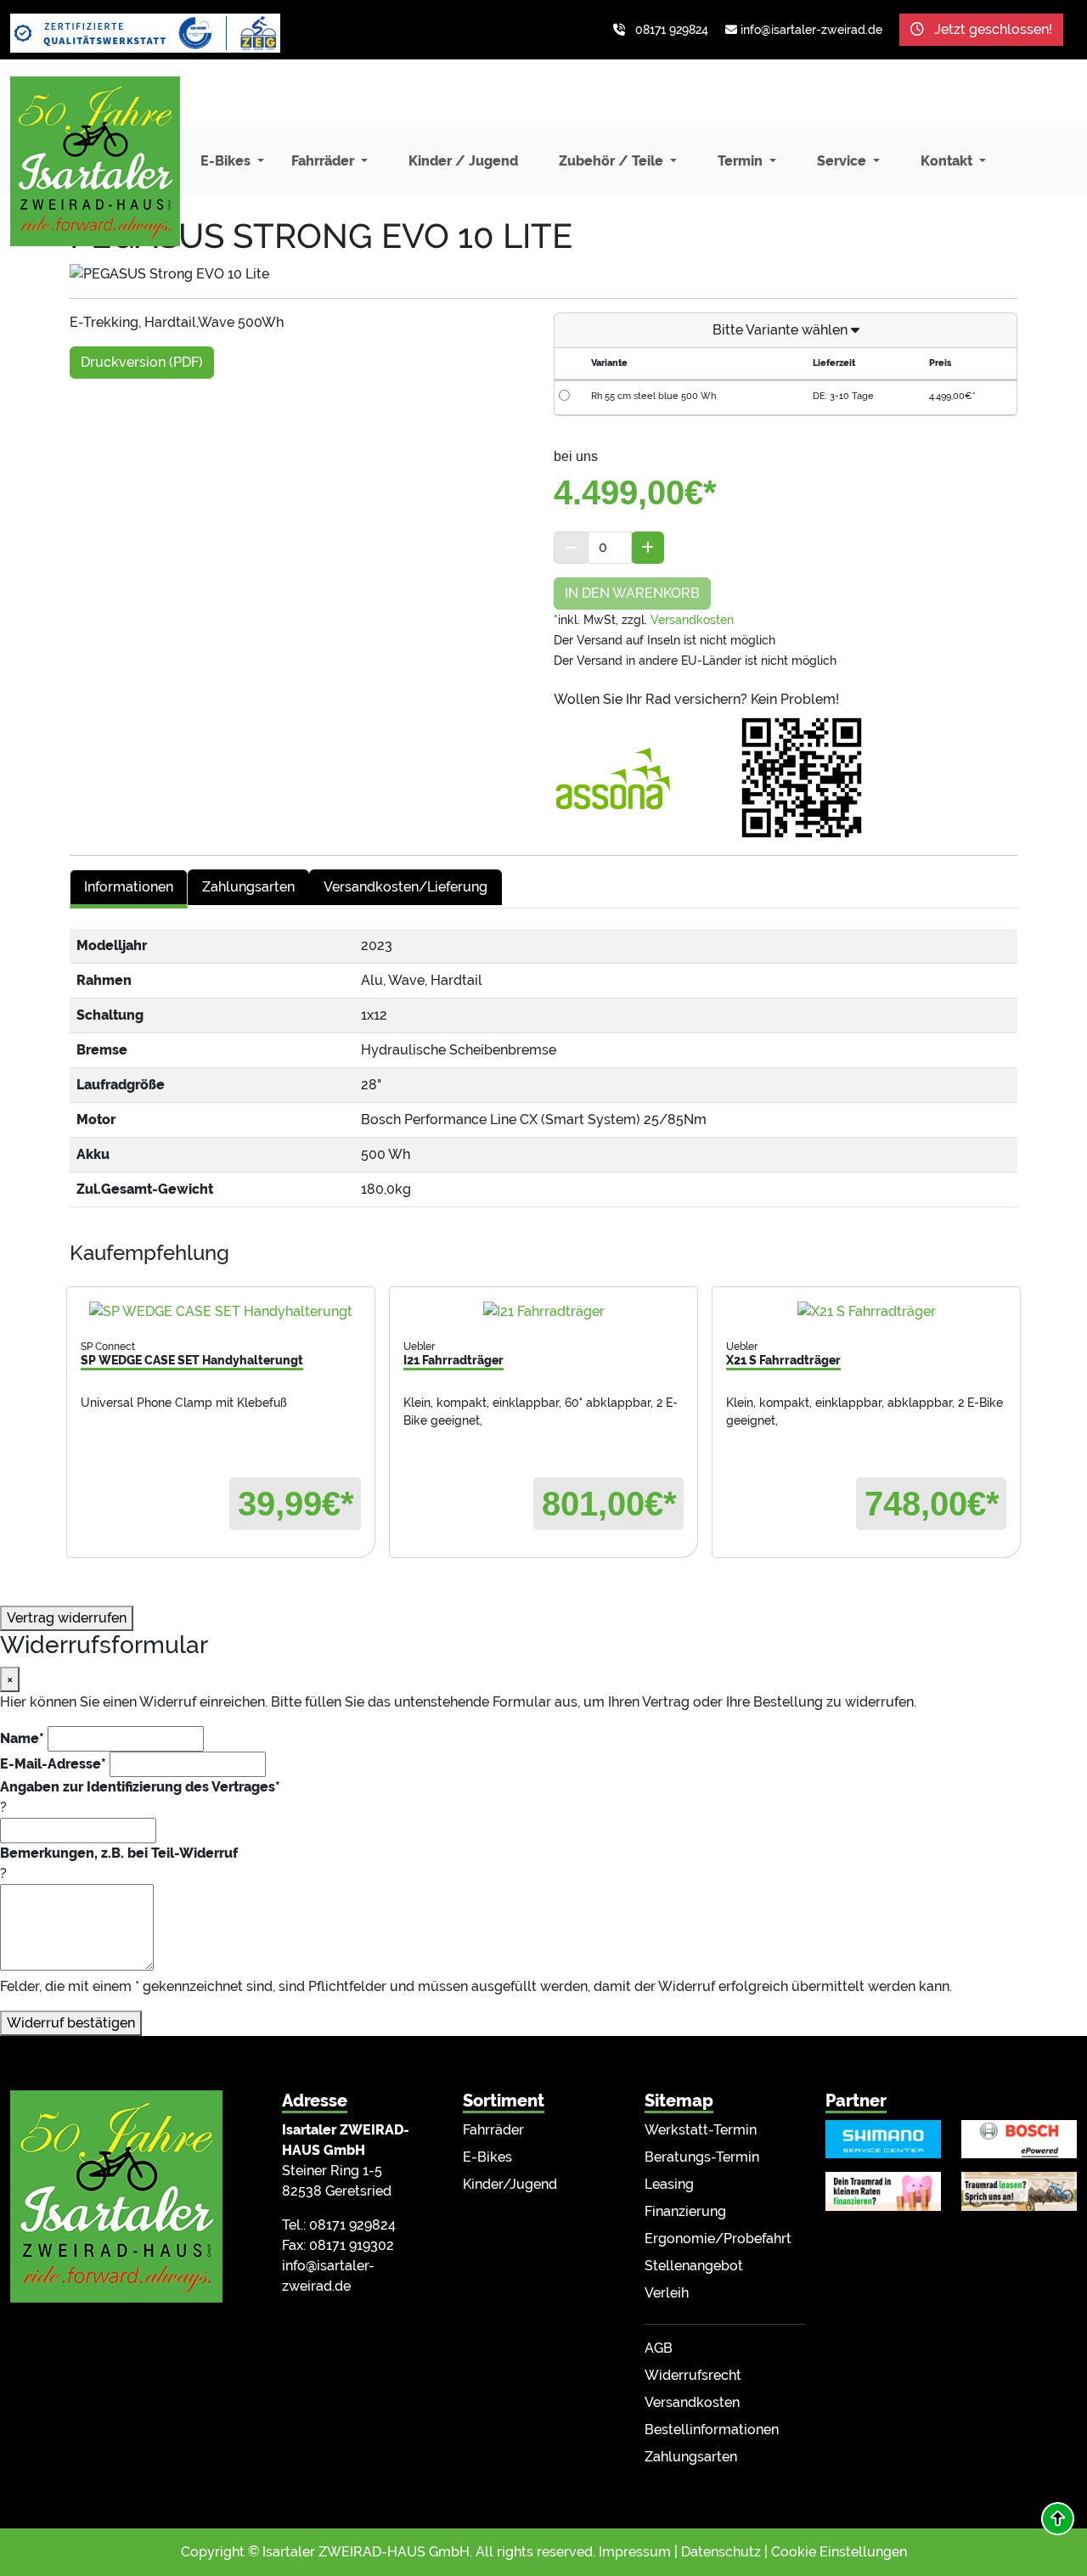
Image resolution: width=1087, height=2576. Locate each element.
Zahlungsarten (691, 2457)
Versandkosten (692, 620)
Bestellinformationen (712, 2430)
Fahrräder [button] (324, 161)
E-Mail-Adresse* (53, 1764)
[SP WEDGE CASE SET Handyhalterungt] (221, 1311)
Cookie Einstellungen (839, 2552)
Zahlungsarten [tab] (248, 887)
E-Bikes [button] (227, 161)
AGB (659, 2348)
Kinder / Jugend (463, 161)
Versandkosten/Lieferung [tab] (406, 887)
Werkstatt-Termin (701, 2130)
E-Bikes (487, 2157)
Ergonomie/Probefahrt (718, 2239)
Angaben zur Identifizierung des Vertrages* (140, 1787)
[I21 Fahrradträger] (543, 1311)
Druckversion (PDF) (142, 362)
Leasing (669, 2184)
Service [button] (843, 161)
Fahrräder (493, 2130)
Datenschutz (721, 2552)
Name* (22, 1738)
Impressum (635, 2552)
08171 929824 (672, 30)
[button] (1058, 2519)
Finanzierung (685, 2211)
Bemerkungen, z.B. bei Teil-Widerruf (119, 1853)
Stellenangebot (694, 2266)
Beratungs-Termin (702, 2157)
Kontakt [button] (948, 161)
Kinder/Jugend (510, 2184)
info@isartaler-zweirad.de (811, 30)
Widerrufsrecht (693, 2375)
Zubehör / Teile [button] (613, 161)
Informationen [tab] (129, 887)
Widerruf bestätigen (71, 2023)
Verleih (667, 2293)
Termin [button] (742, 161)
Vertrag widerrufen (67, 1618)
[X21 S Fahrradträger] (866, 1311)
